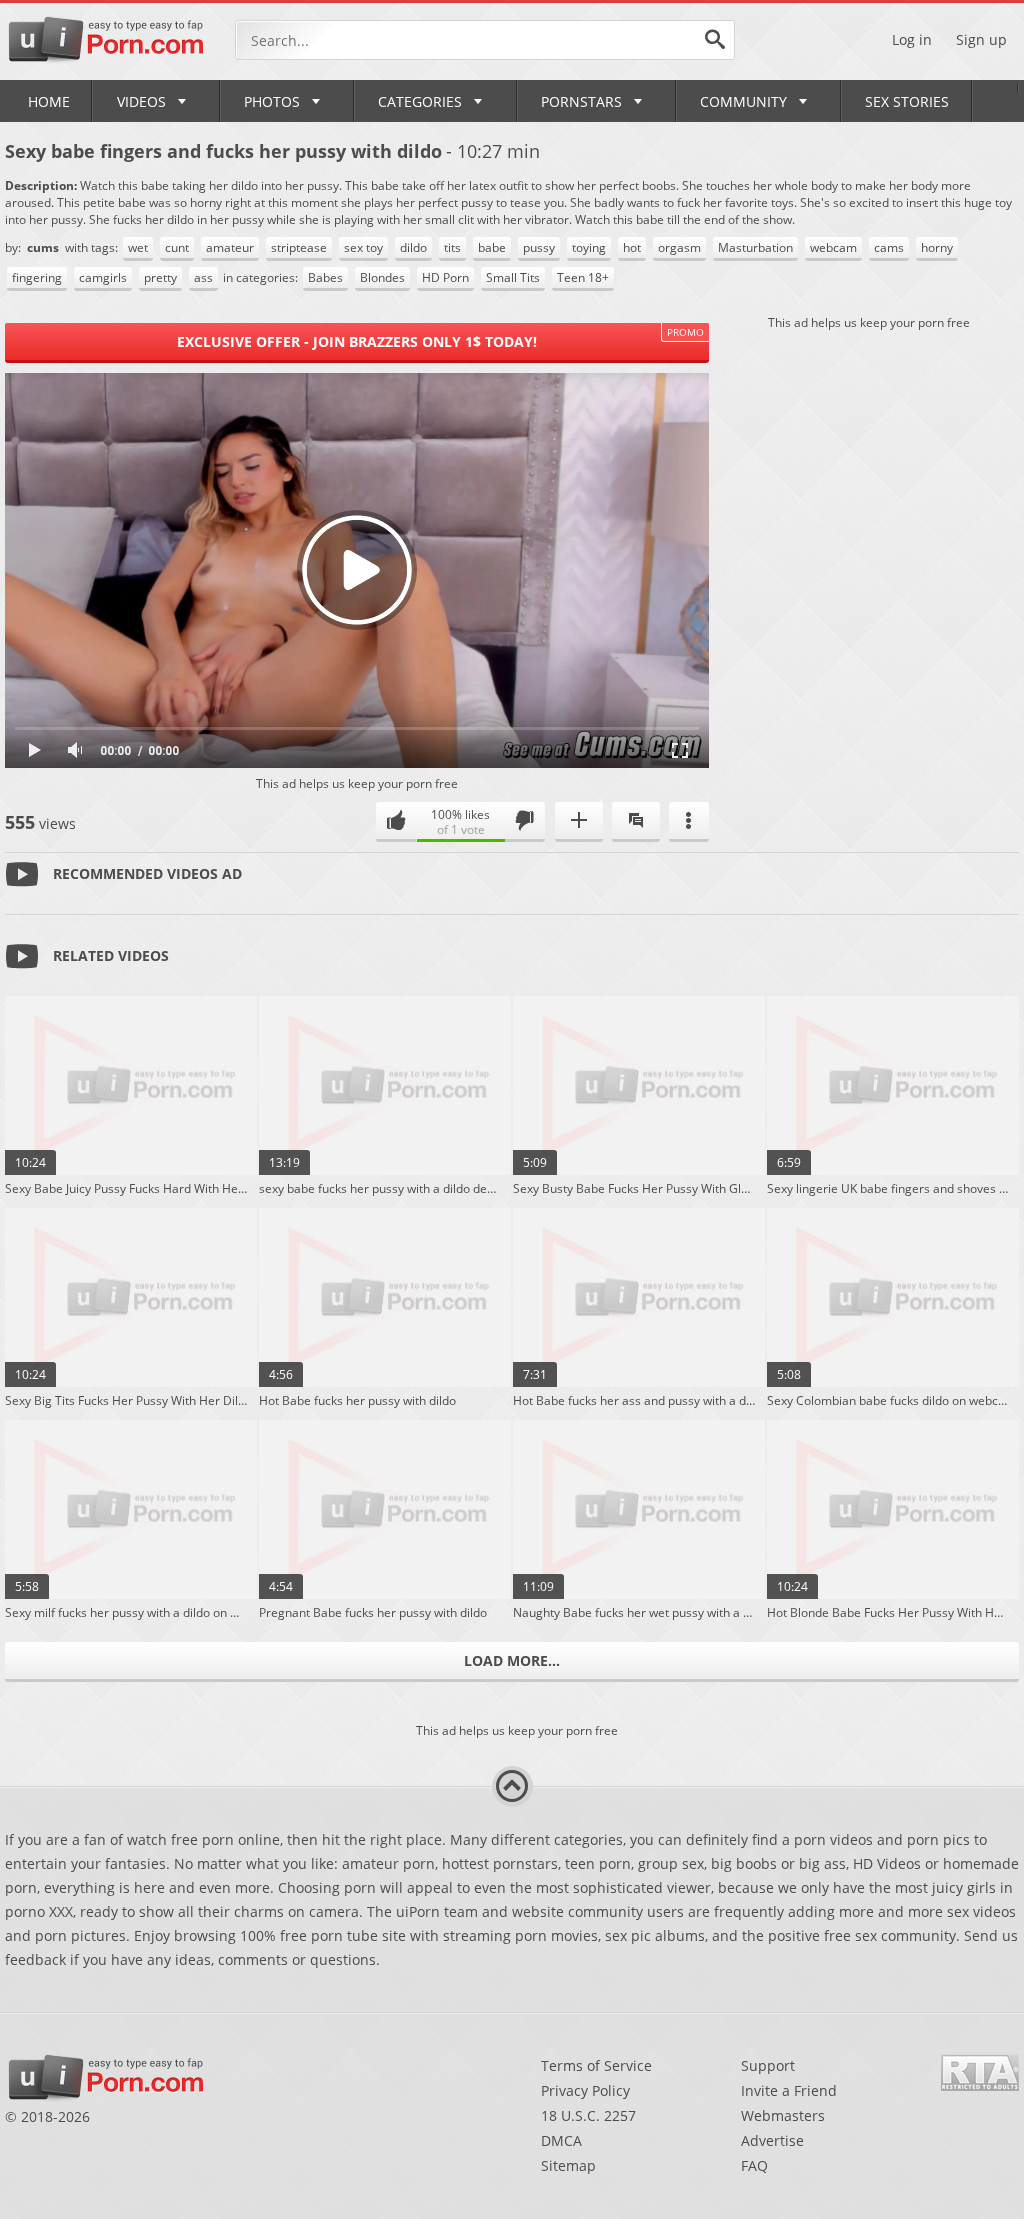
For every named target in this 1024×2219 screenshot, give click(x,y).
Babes (325, 277)
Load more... (512, 1660)
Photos (272, 101)
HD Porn (445, 277)
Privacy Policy (585, 2090)
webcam (833, 247)
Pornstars (581, 101)
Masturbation (755, 247)
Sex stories (907, 101)
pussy (539, 247)
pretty (160, 277)
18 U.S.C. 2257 (588, 2115)
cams (889, 247)
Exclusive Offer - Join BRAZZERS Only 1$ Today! (357, 341)
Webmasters (783, 2115)
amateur (230, 247)
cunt (177, 247)
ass (203, 277)
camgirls (103, 277)
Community (743, 101)
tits (452, 247)
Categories (420, 101)
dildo (413, 247)
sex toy (363, 247)
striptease (299, 247)
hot (632, 247)
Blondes (382, 277)
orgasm (679, 247)
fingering (37, 277)
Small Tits (513, 277)
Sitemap (568, 2165)
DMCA (561, 2140)
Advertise (772, 2140)
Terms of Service (596, 2065)
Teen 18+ (583, 277)
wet (138, 247)
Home (49, 101)
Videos (141, 101)
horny (937, 247)
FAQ (754, 2165)
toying (589, 247)
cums (44, 247)
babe (492, 247)
